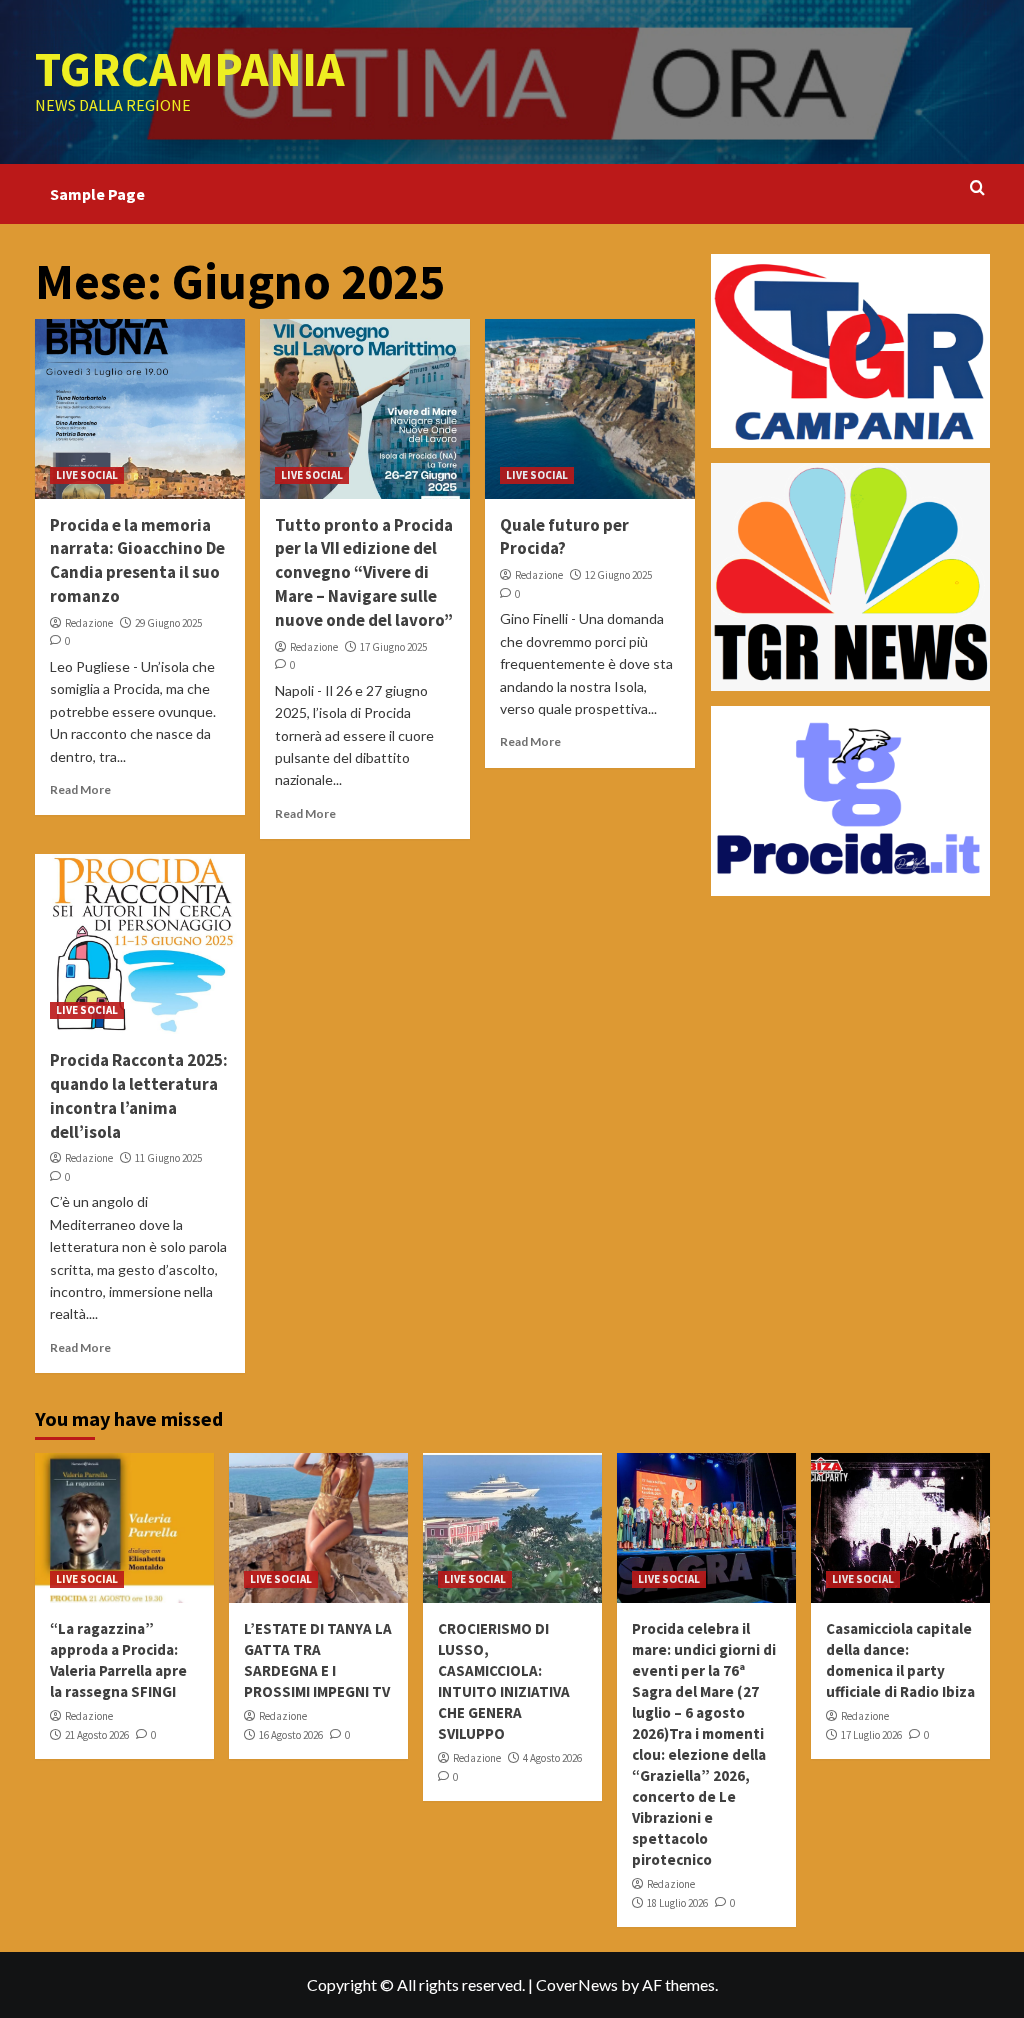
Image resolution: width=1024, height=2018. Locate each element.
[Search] (977, 188)
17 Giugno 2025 (393, 647)
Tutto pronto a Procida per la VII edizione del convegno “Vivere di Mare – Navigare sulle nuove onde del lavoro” (364, 572)
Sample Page (97, 194)
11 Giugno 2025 (168, 1158)
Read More (80, 789)
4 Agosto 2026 (552, 1758)
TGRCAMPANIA (190, 69)
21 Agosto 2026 (97, 1735)
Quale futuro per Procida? (564, 537)
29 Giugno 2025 (168, 623)
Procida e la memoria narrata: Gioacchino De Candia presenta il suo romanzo (137, 560)
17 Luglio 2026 (871, 1735)
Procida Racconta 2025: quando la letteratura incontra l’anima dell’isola (139, 1095)
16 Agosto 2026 (291, 1735)
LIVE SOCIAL (87, 475)
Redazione (89, 623)
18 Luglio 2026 (677, 1903)
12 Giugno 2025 (618, 575)
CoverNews (577, 1984)
